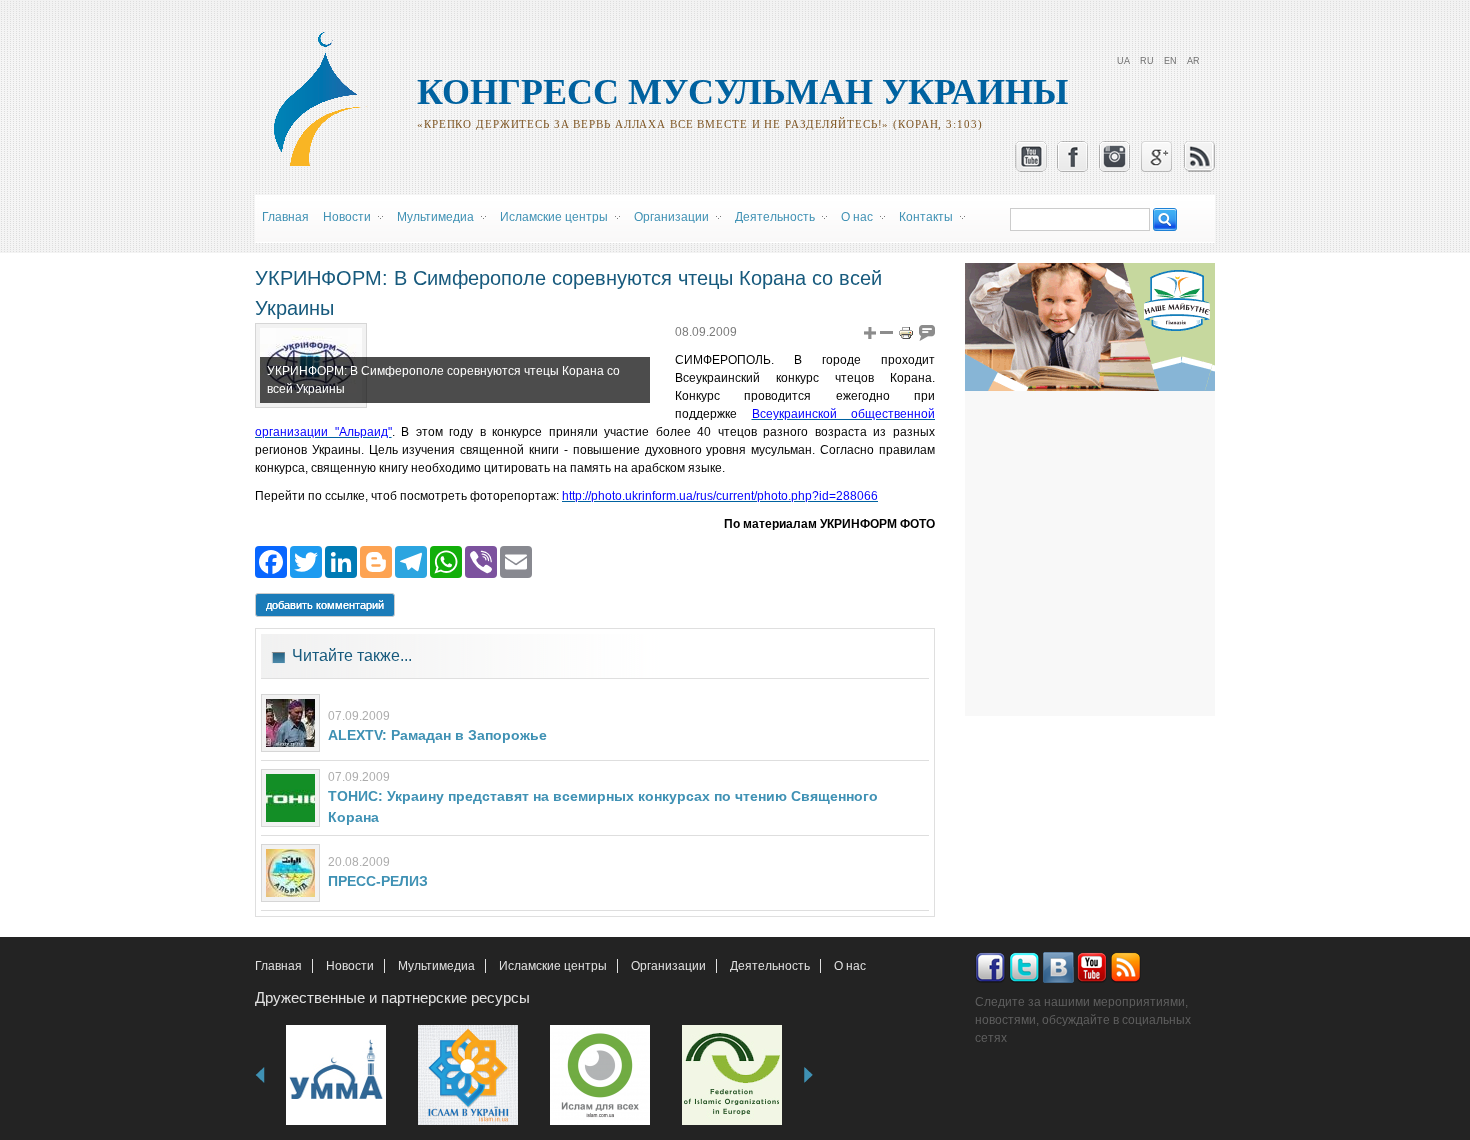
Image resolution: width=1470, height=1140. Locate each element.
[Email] (516, 560)
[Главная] (326, 163)
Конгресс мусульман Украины (742, 92)
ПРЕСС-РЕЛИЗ (378, 881)
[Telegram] (411, 560)
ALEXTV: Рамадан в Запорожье (437, 735)
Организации (668, 966)
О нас (850, 966)
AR (1193, 61)
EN (1170, 61)
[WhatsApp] (446, 560)
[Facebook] (271, 560)
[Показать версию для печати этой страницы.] (906, 332)
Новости (350, 966)
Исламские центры (553, 966)
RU (1147, 61)
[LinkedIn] (341, 560)
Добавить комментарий (325, 605)
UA (1123, 61)
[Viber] (481, 560)
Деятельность (770, 966)
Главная (285, 217)
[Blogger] (376, 560)
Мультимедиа (436, 966)
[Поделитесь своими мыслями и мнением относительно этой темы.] (927, 332)
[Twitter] (306, 560)
